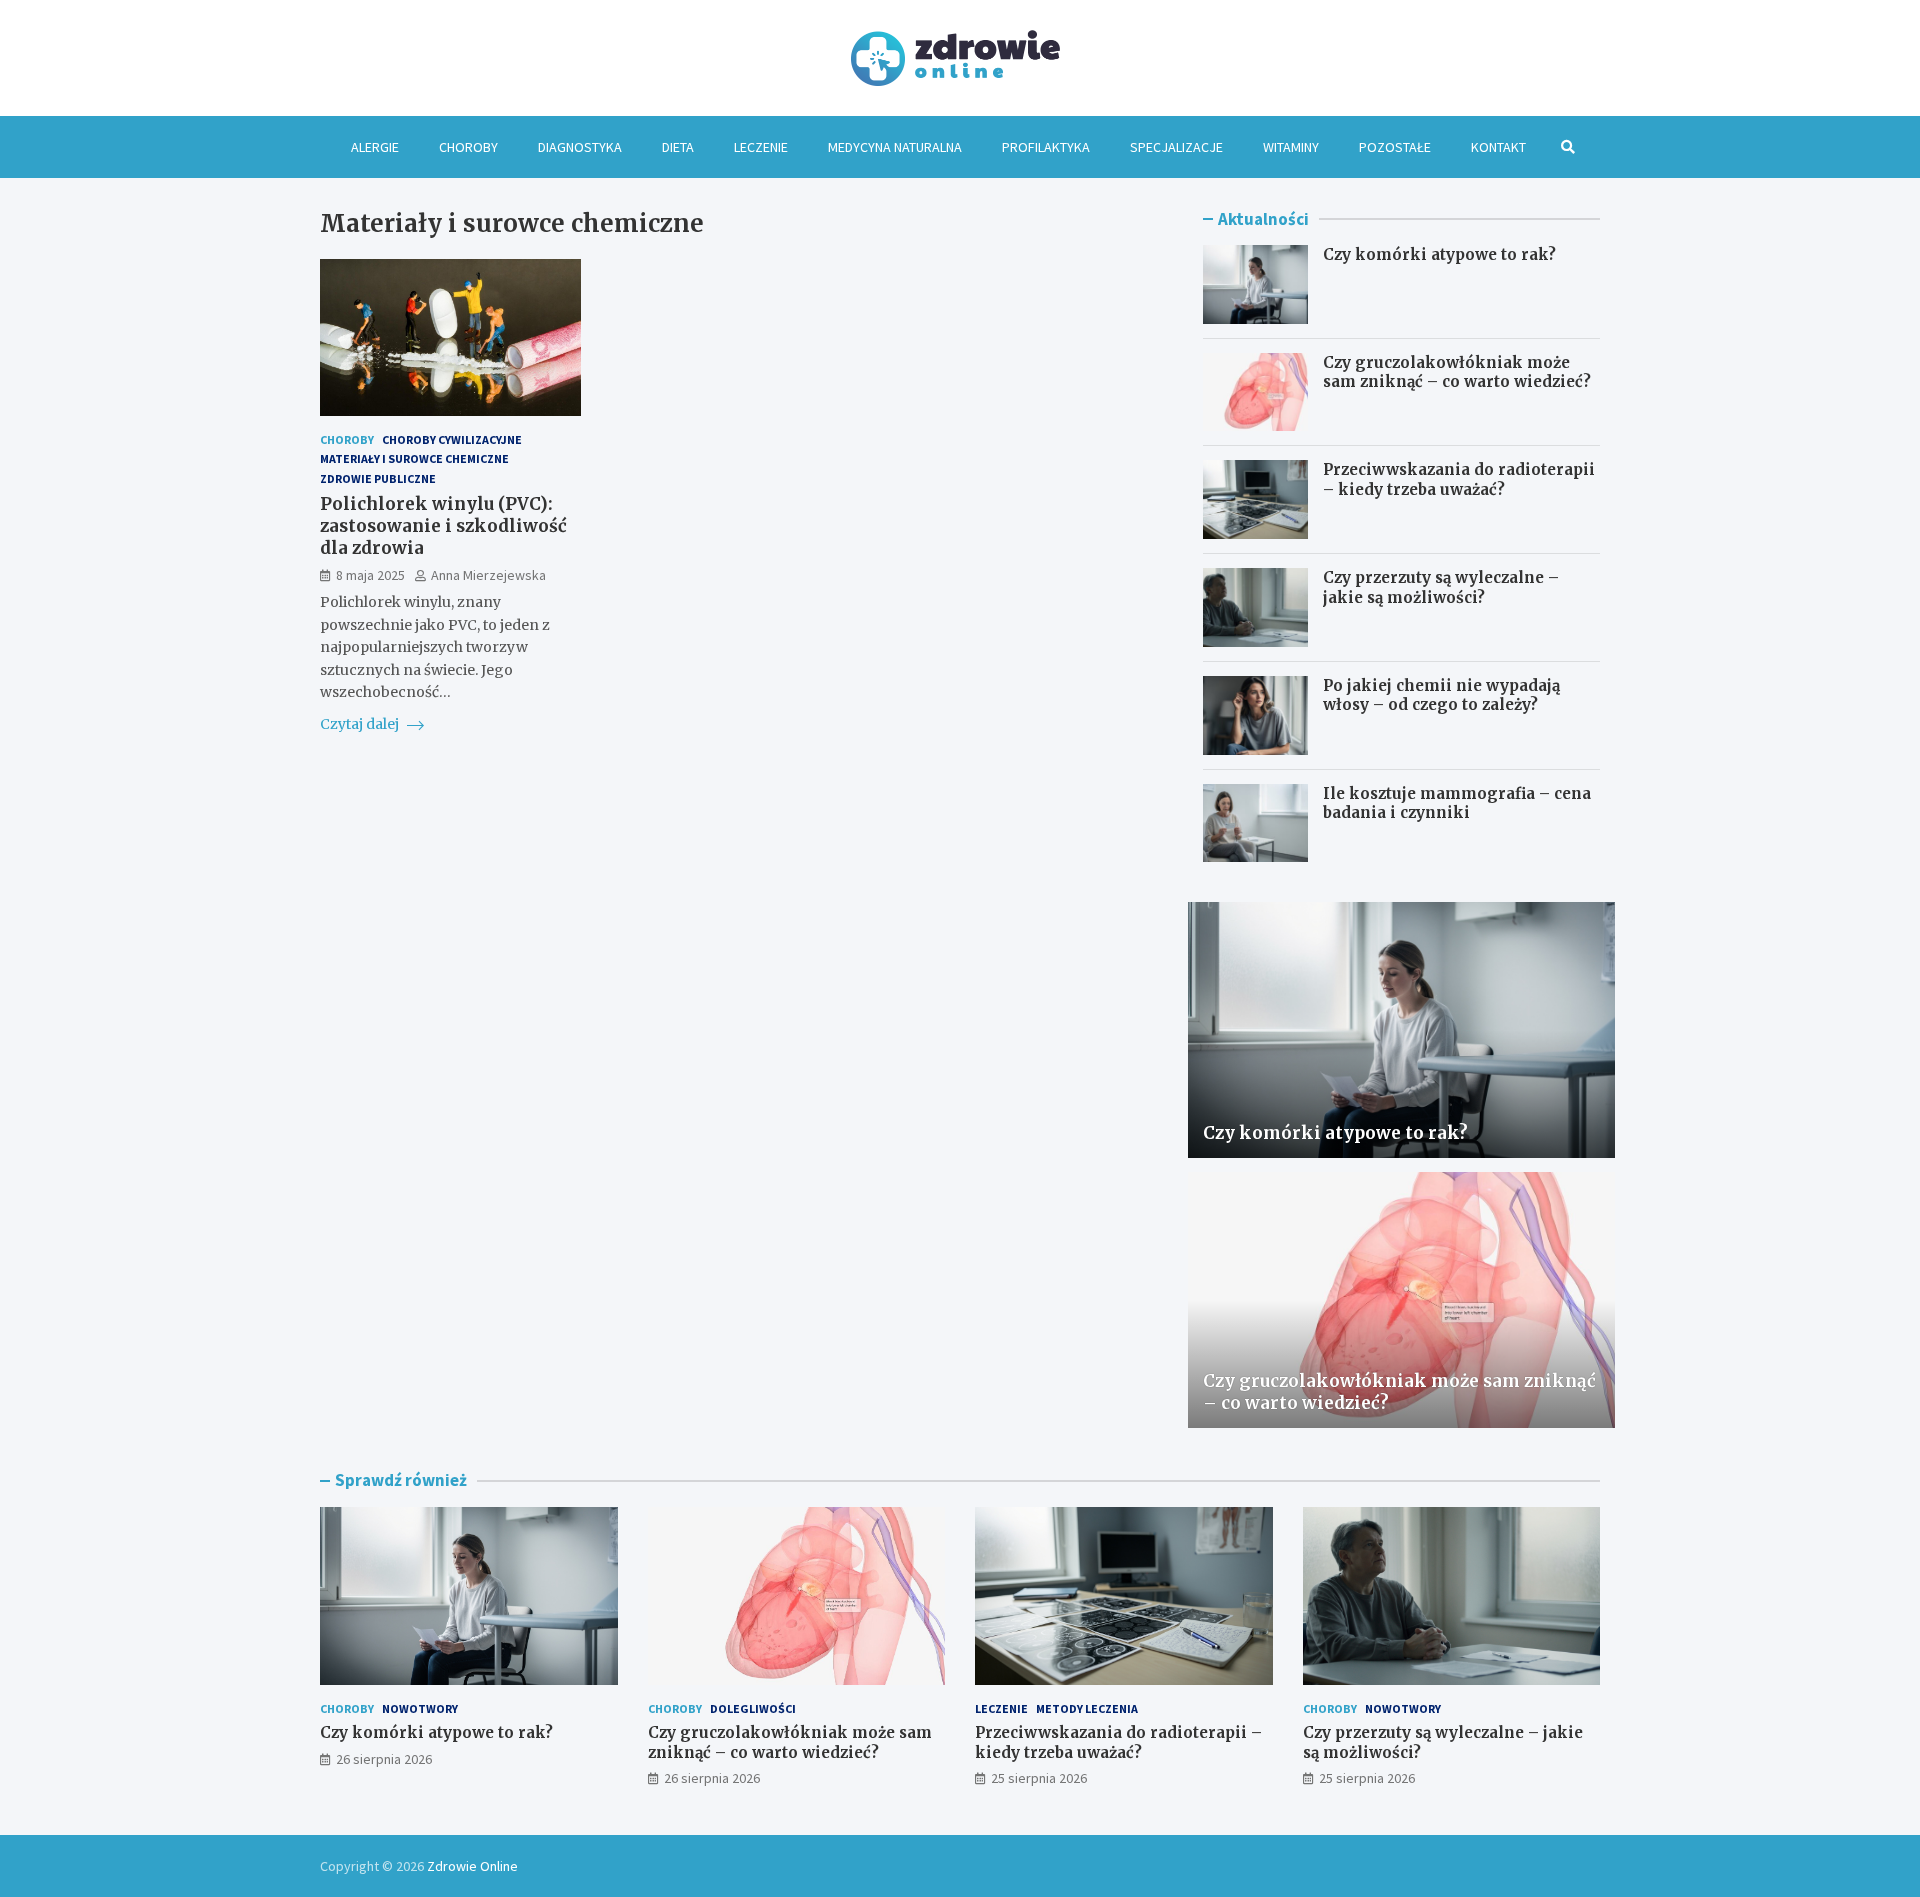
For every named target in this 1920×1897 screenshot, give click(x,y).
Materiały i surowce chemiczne (414, 458)
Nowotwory (420, 1708)
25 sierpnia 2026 (1039, 1778)
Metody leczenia (1087, 1708)
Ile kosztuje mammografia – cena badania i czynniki (1457, 803)
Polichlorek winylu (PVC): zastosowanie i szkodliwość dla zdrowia (443, 525)
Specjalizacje (1176, 147)
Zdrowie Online (472, 1866)
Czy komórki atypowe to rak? (1439, 254)
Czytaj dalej (361, 724)
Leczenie (761, 147)
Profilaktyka (1046, 147)
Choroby (468, 147)
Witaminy (1291, 147)
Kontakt (1498, 147)
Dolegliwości (753, 1708)
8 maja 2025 (370, 575)
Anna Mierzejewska (488, 575)
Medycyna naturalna (895, 147)
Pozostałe (1395, 147)
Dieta (678, 147)
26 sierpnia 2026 (384, 1759)
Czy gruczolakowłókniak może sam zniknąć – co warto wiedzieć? (1457, 372)
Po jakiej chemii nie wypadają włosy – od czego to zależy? (1441, 695)
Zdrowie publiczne (378, 477)
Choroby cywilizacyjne (452, 439)
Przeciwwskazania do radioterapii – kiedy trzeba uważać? (1459, 479)
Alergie (375, 147)
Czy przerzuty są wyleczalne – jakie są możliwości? (1441, 587)
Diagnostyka (580, 147)
